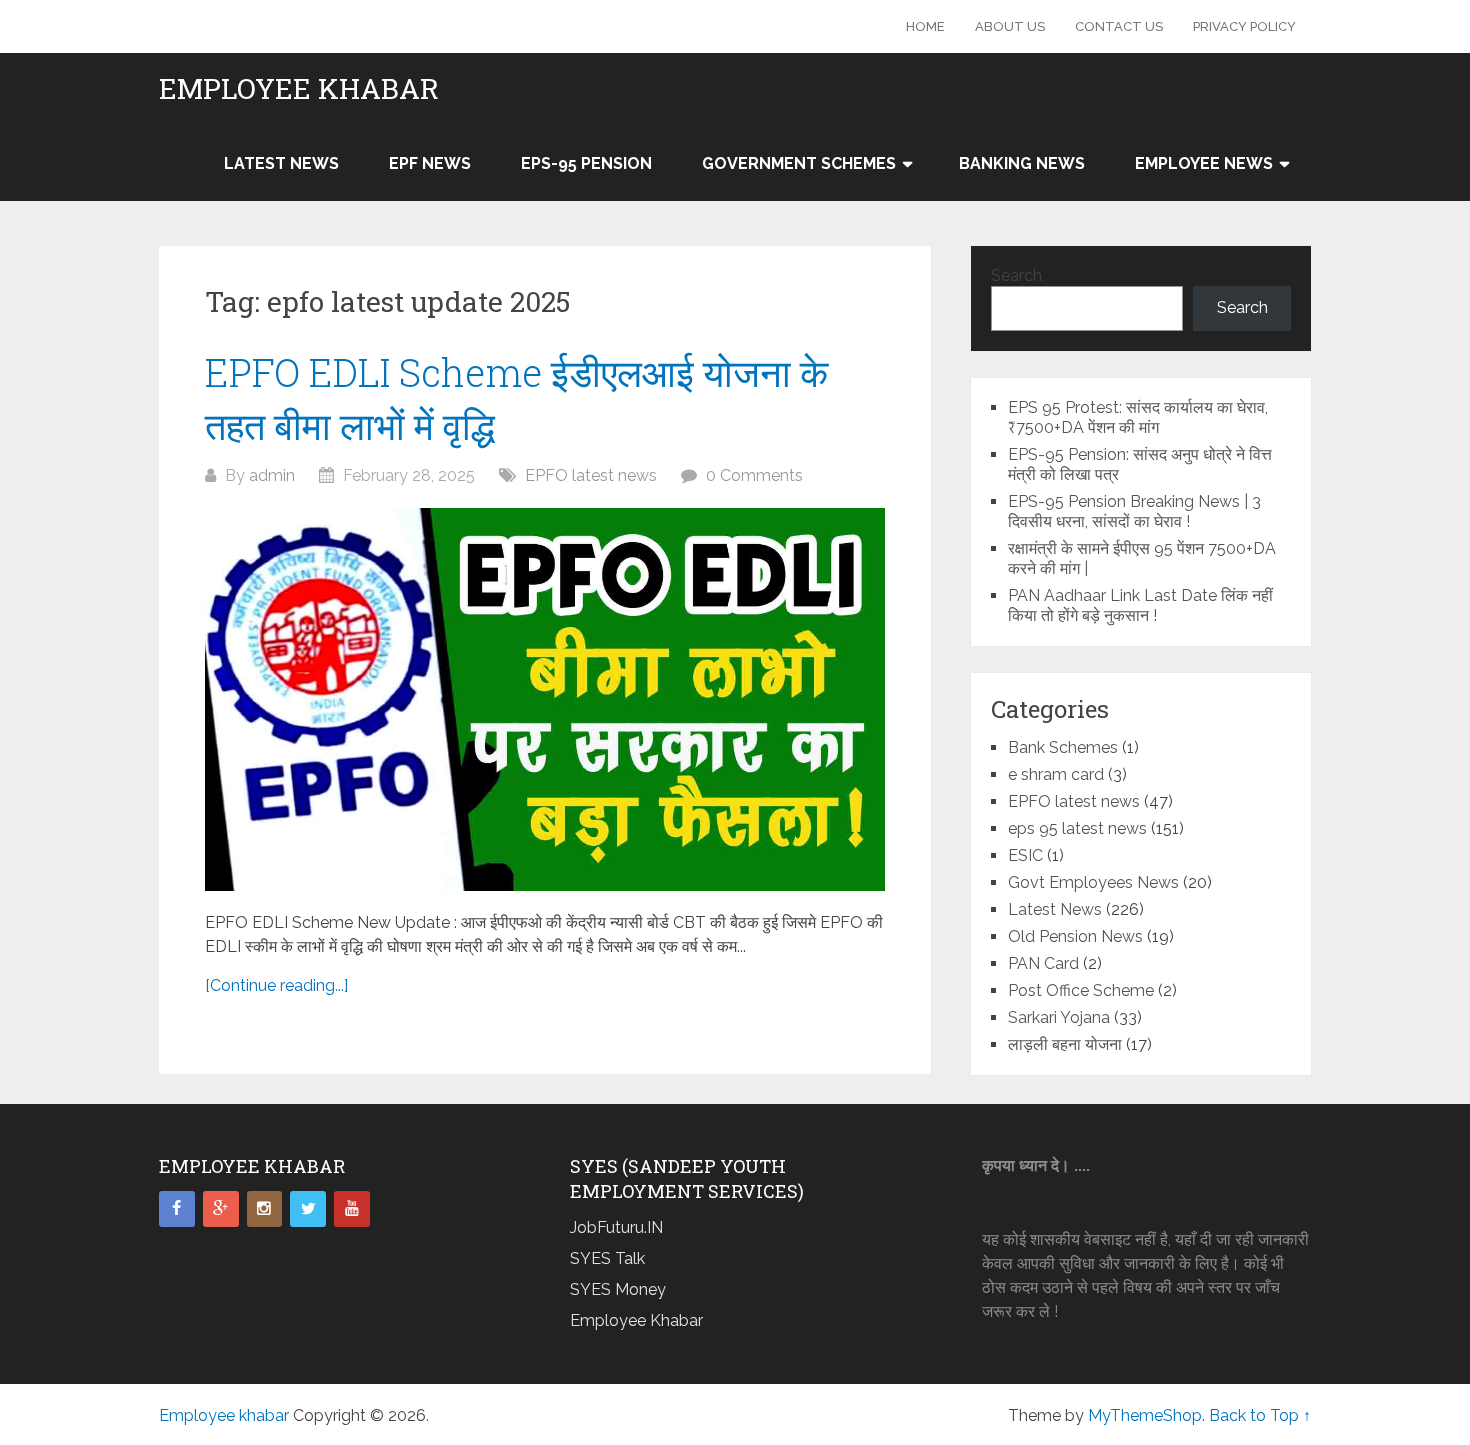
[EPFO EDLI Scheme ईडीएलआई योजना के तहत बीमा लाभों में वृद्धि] (545, 699)
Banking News (1022, 163)
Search (1016, 275)
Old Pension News (1075, 936)
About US (1010, 26)
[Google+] (221, 1209)
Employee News (1204, 163)
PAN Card (1043, 963)
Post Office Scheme (1081, 990)
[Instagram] (265, 1209)
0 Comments (754, 475)
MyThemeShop (1145, 1415)
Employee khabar (299, 89)
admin (272, 475)
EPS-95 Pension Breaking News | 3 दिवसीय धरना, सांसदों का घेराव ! (1134, 511)
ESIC (1025, 855)
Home (925, 26)
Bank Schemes (1063, 747)
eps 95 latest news (1077, 828)
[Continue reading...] (276, 985)
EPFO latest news (591, 475)
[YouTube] (352, 1209)
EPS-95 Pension (586, 163)
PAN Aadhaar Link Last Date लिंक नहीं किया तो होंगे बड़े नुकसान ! (1140, 605)
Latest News (281, 163)
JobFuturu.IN (616, 1227)
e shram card (1056, 774)
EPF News (430, 163)
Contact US (1119, 26)
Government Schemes (799, 163)
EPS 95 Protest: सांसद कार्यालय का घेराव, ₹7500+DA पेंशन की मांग (1138, 417)
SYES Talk (607, 1258)
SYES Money (618, 1289)
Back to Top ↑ (1260, 1415)
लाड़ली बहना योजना (1065, 1044)
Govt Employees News (1093, 882)
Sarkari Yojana (1059, 1017)
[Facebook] (177, 1209)
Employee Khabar (636, 1320)
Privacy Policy (1244, 26)
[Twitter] (308, 1209)
